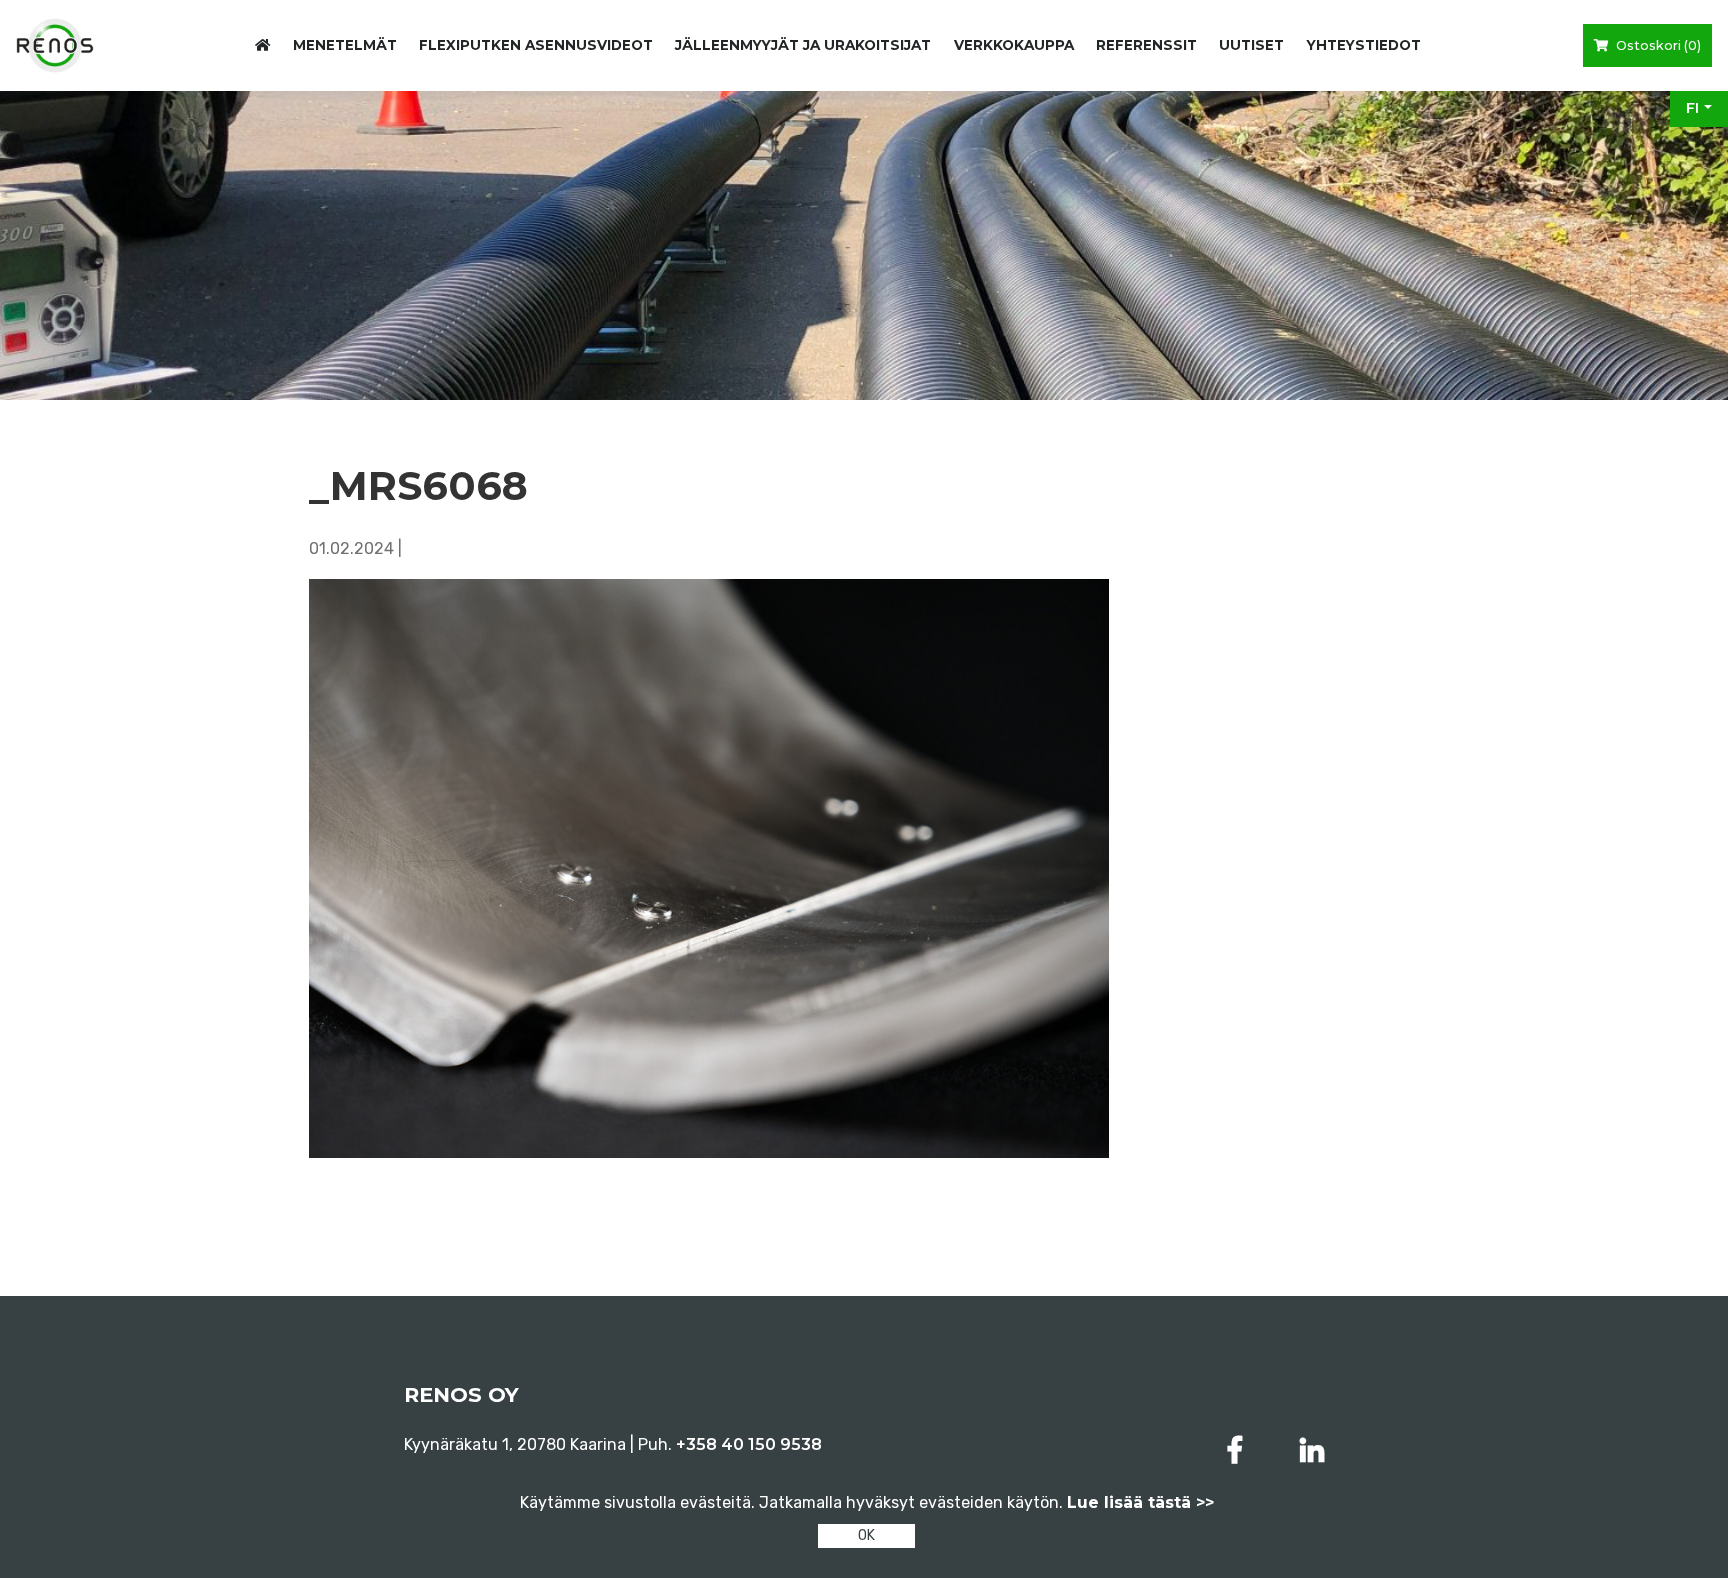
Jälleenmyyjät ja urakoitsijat (803, 45)
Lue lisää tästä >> (1140, 1502)
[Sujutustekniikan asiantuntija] (55, 45)
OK (866, 1535)
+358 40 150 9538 (749, 1444)
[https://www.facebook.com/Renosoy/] (1239, 1450)
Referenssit (1146, 45)
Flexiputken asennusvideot (536, 45)
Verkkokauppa (1014, 45)
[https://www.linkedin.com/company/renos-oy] (1312, 1450)
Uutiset (1251, 45)
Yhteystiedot (1364, 45)
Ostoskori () (1657, 45)
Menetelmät (345, 45)
